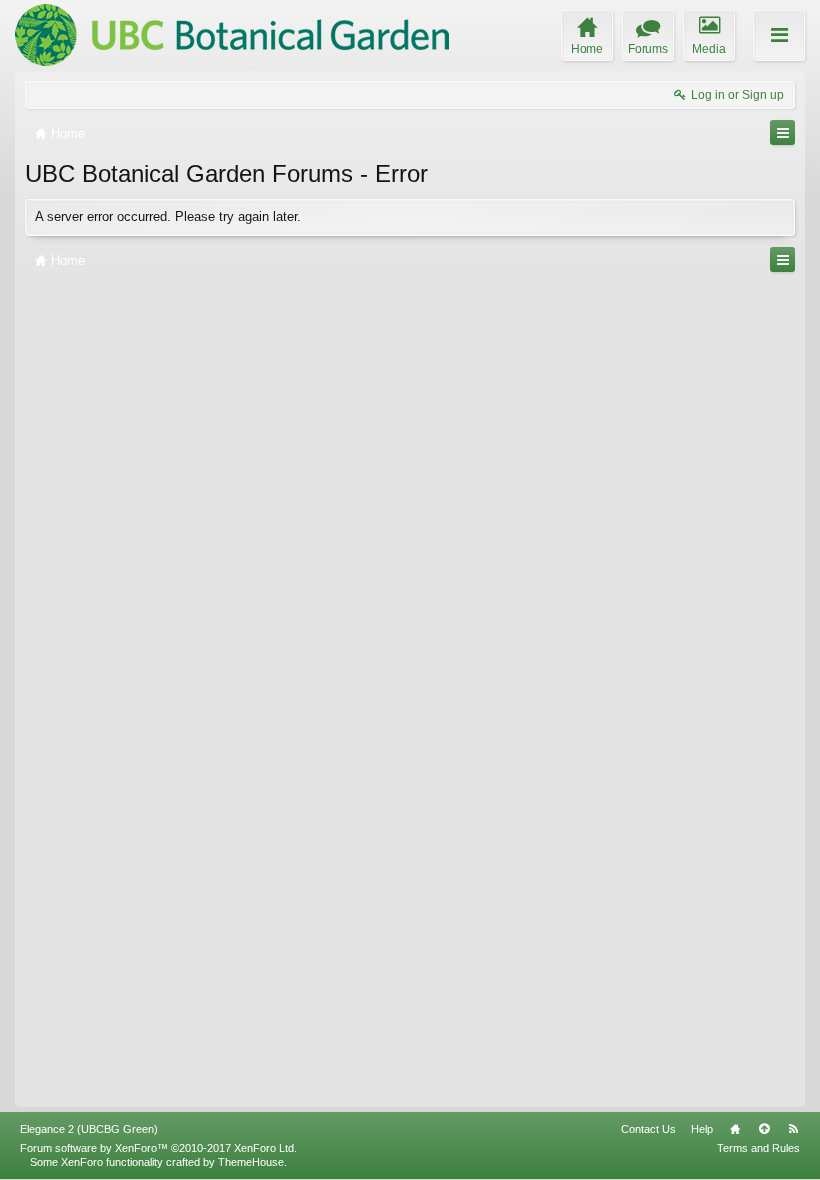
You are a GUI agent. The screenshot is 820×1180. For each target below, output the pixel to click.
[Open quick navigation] (782, 132)
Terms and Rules (758, 1148)
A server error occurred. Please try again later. (168, 216)
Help (702, 1129)
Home (735, 1129)
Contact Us (648, 1129)
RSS (793, 1129)
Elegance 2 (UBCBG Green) (89, 1129)
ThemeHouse (251, 1162)
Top (764, 1129)
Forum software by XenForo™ (158, 1148)
